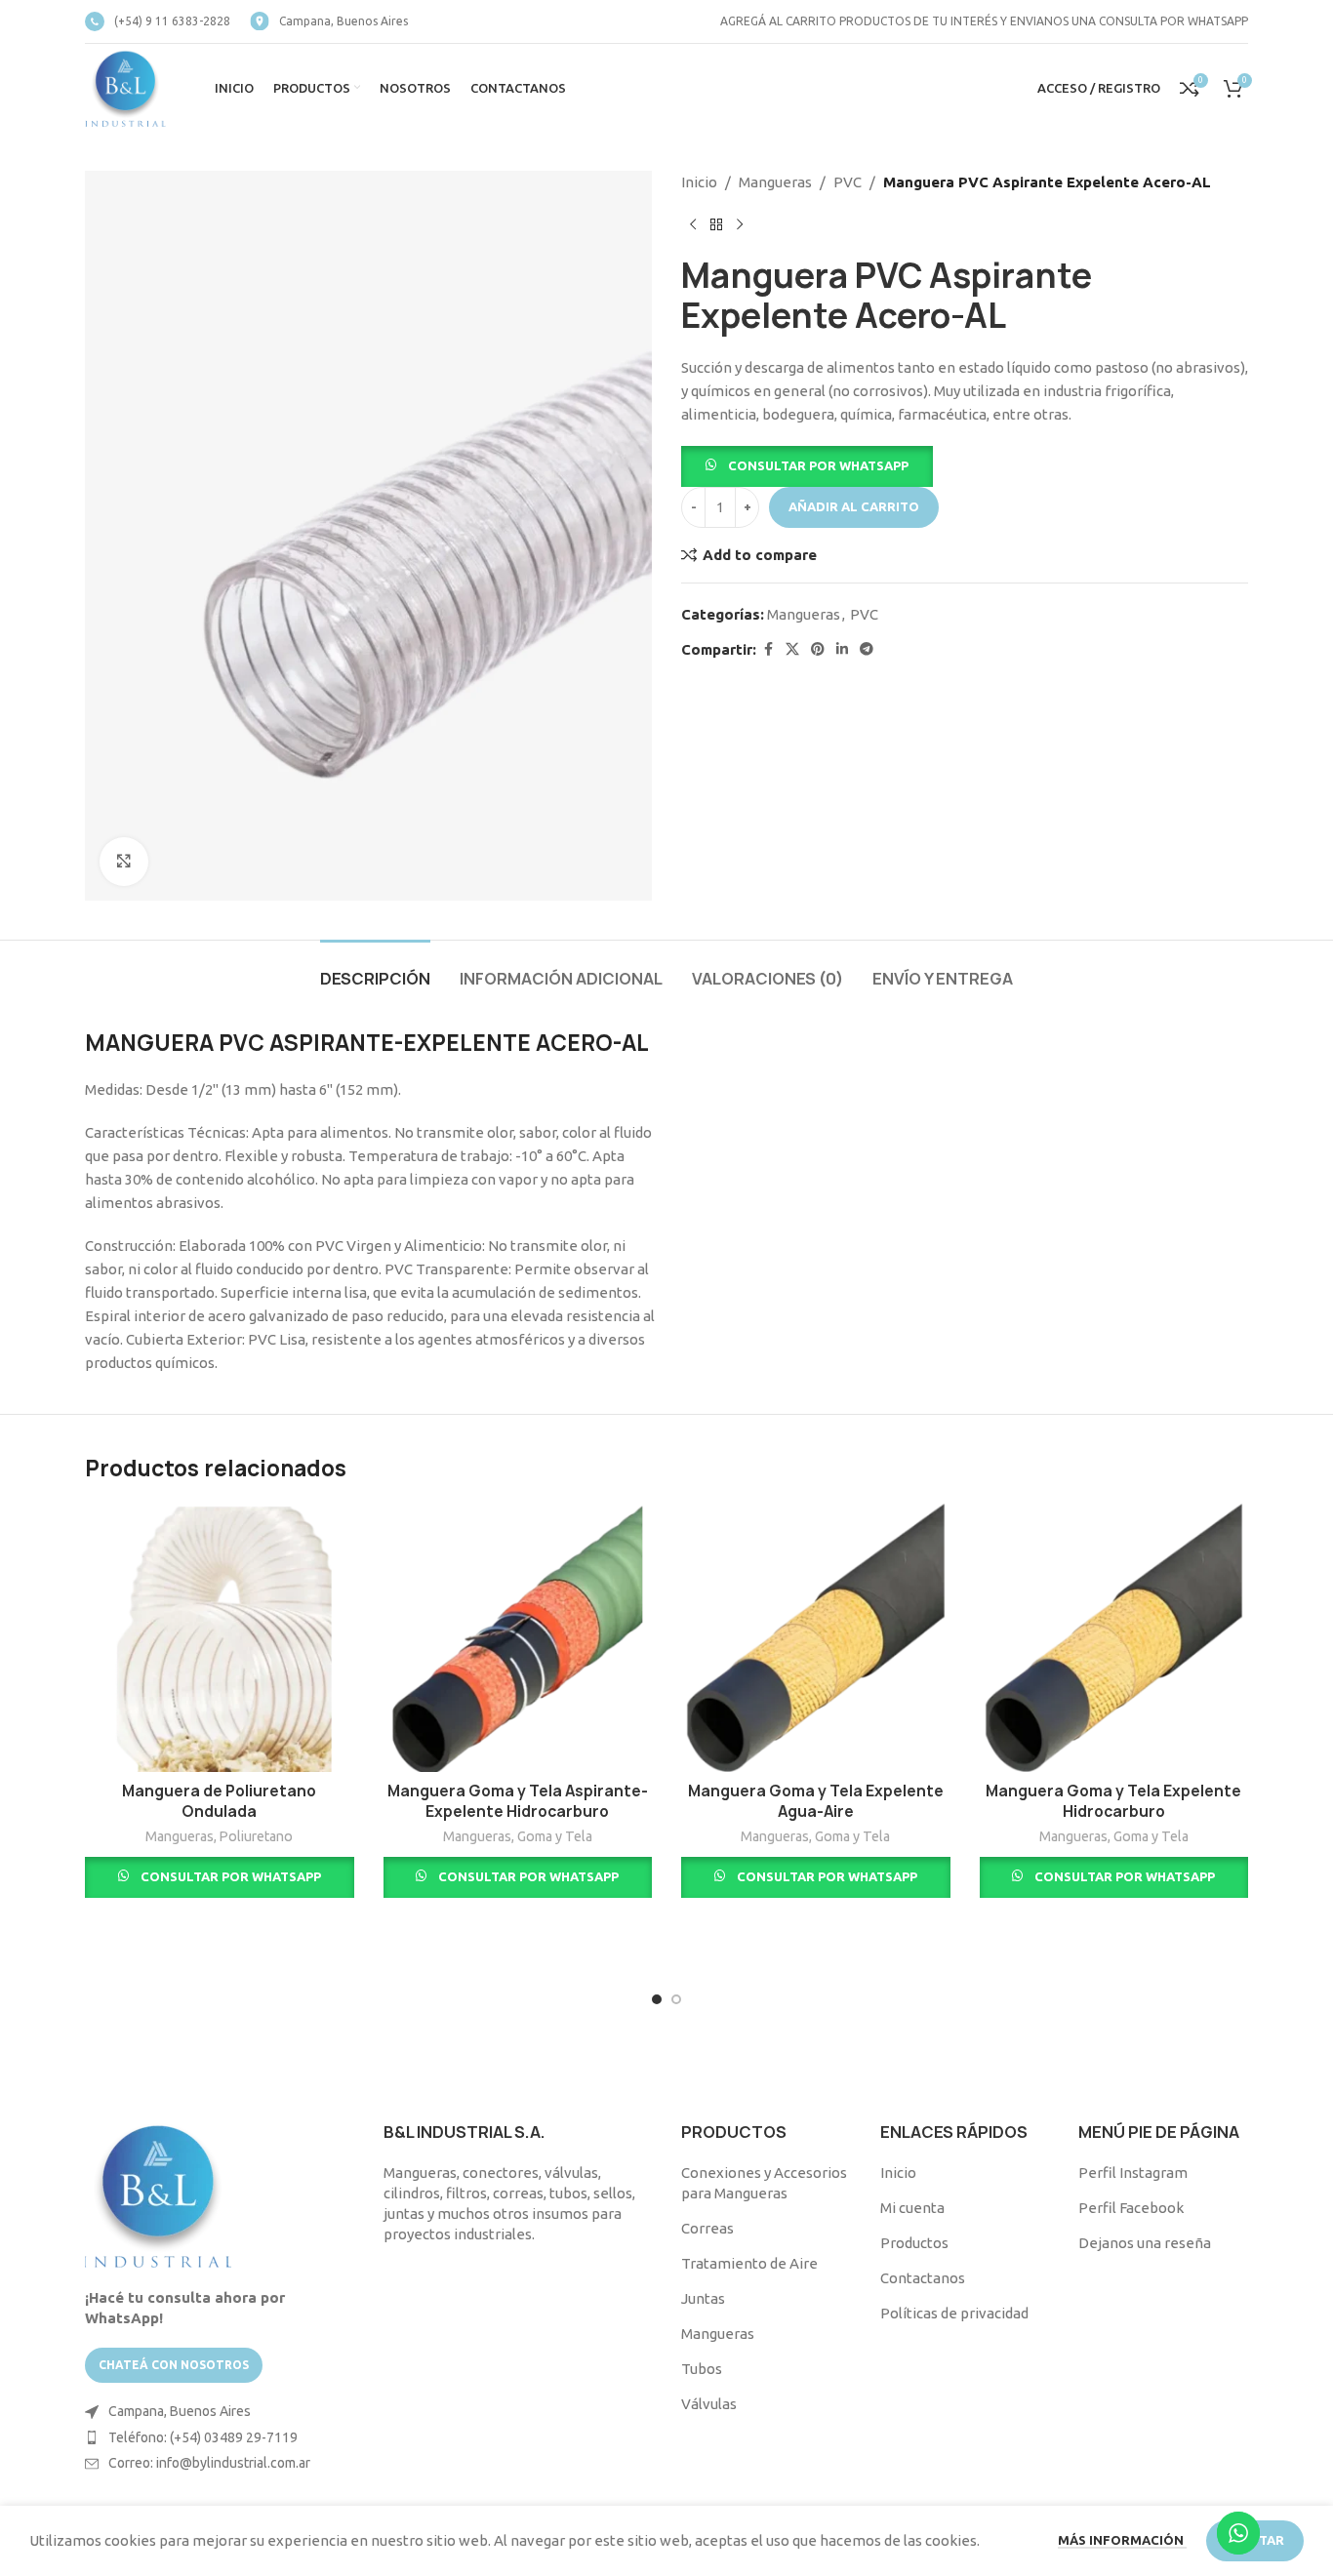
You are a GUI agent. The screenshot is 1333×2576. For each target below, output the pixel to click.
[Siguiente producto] (740, 225)
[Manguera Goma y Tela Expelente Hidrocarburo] (1114, 1638)
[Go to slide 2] (676, 1999)
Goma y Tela (555, 1836)
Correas (707, 2228)
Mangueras (775, 182)
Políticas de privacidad (954, 2313)
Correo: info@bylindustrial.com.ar (209, 2463)
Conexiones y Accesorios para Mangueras (764, 2183)
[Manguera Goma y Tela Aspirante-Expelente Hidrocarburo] (518, 1638)
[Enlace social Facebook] (768, 649)
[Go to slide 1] (657, 1999)
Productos (914, 2243)
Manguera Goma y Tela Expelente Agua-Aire (816, 1801)
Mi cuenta (912, 2208)
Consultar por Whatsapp (818, 465)
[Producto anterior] (693, 225)
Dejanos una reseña (1145, 2243)
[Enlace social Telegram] (867, 649)
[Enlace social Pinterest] (818, 649)
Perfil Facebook (1131, 2208)
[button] (807, 465)
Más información (1122, 2540)
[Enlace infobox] (158, 21)
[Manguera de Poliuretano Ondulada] (220, 1638)
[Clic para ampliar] (124, 862)
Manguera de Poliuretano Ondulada (219, 1801)
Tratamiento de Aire (749, 2263)
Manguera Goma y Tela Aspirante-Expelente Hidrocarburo (518, 1801)
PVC (848, 182)
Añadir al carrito (854, 506)
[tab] (375, 969)
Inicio (699, 182)
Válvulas (709, 2404)
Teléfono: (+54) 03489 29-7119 (203, 2437)
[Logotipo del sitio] (125, 86)
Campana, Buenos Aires (180, 2411)
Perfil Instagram (1133, 2173)
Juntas (703, 2298)
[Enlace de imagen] (158, 2193)
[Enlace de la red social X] (792, 649)
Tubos (702, 2369)
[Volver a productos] (716, 225)
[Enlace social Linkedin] (842, 649)
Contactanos (923, 2278)
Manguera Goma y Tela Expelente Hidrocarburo (1113, 1801)
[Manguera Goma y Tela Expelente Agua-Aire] (816, 1638)
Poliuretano (256, 1836)
